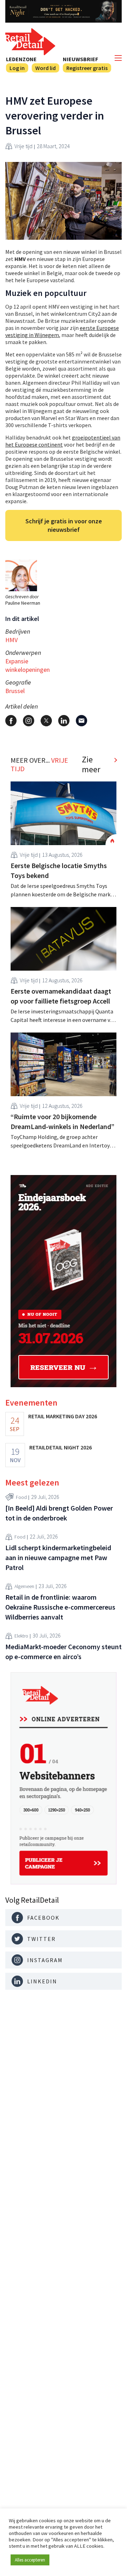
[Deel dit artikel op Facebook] (11, 721)
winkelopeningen (28, 670)
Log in (17, 68)
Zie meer (91, 764)
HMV (11, 640)
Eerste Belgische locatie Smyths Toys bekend (59, 870)
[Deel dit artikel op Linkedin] (64, 721)
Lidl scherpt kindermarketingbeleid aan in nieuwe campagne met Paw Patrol (58, 1557)
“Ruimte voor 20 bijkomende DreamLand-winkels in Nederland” (62, 1121)
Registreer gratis (87, 68)
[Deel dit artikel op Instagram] (29, 721)
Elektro (21, 1636)
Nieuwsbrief (80, 59)
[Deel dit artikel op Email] (81, 721)
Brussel (15, 691)
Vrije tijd (23, 146)
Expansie (17, 661)
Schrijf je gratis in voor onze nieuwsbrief (64, 525)
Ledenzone (21, 59)
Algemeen (24, 1586)
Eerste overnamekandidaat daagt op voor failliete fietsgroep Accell (61, 996)
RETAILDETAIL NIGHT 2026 (61, 1447)
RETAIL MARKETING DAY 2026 (63, 1416)
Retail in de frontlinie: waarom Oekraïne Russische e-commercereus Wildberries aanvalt (60, 1607)
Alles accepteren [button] (30, 2560)
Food (21, 1497)
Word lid (46, 68)
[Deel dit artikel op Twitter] (46, 721)
